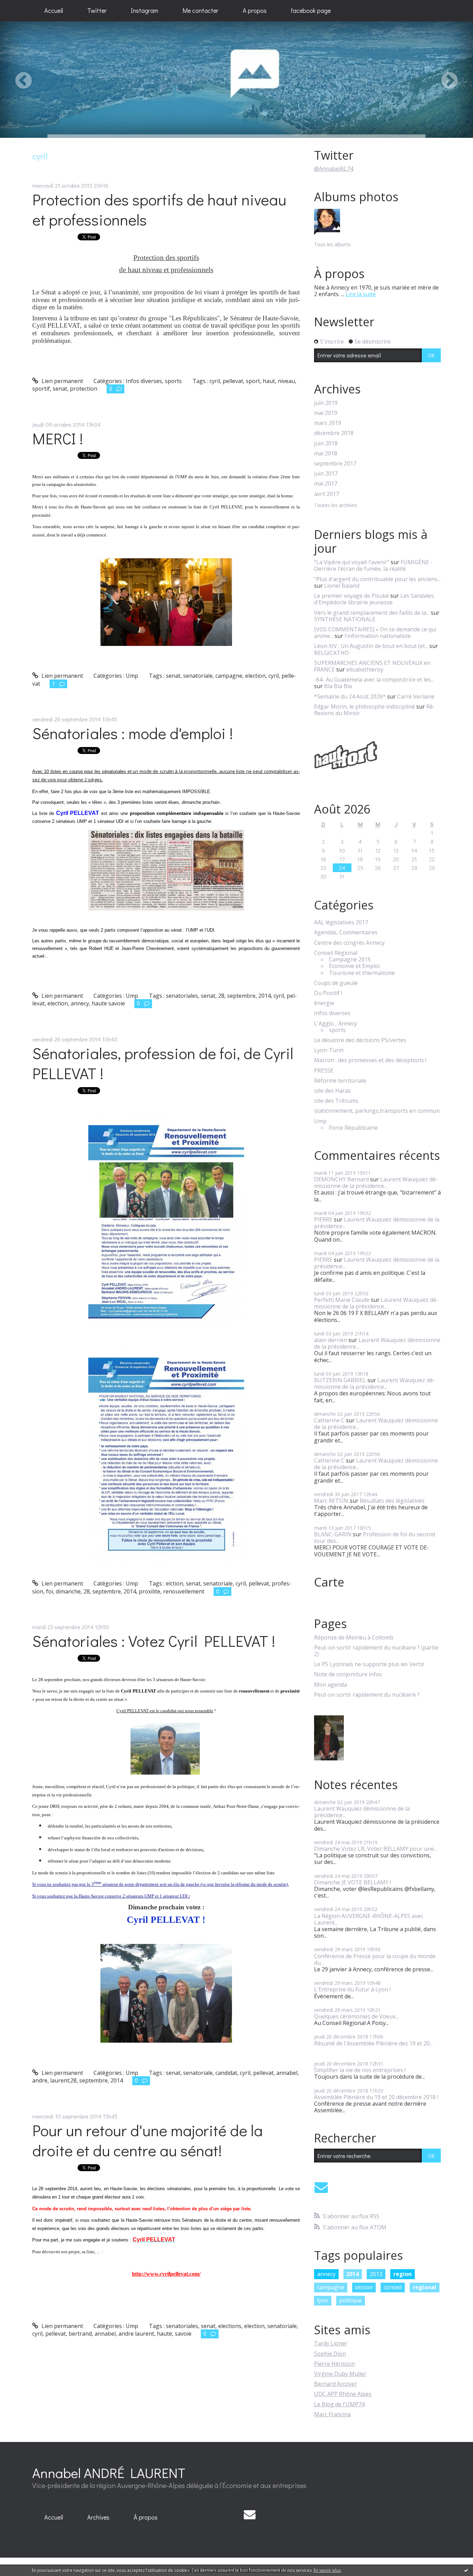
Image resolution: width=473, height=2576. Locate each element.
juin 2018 (326, 443)
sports (173, 381)
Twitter (97, 10)
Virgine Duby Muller (340, 2374)
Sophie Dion (330, 2354)
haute (164, 2334)
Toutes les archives (336, 505)
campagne (229, 676)
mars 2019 (328, 423)
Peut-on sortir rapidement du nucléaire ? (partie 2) (376, 1651)
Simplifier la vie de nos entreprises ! (360, 2070)
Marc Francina (332, 2414)
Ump (132, 676)
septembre (241, 996)
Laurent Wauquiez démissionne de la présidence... (376, 1183)
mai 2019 (326, 413)
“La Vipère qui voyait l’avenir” (352, 562)
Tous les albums (332, 244)
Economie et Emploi (354, 966)
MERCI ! (58, 438)
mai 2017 (326, 484)
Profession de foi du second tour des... (374, 1538)
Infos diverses (144, 381)
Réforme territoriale (340, 1081)
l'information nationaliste (378, 636)
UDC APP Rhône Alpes (343, 2394)
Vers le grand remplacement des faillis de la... (372, 613)
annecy (80, 1003)
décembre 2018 (334, 433)
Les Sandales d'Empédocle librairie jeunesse (374, 599)
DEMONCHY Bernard (341, 1179)
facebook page (311, 10)
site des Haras (332, 1091)
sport (253, 381)
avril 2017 (327, 494)
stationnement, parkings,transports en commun (377, 1111)
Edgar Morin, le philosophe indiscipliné (364, 707)
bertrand (80, 2334)
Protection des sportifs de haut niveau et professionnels (159, 210)
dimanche (68, 1591)
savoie (183, 2334)
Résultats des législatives (392, 1501)
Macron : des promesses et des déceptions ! (370, 1060)
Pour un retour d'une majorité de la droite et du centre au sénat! (148, 2140)
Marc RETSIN (331, 1501)
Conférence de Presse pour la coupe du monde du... (375, 1959)
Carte (329, 1582)
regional (425, 2287)
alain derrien (331, 1340)
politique (350, 2300)
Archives (98, 2517)
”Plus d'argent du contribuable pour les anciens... (377, 579)
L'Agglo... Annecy (336, 1024)
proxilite (150, 1591)
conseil (393, 2287)
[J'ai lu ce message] (466, 2570)
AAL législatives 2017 (341, 922)
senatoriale (198, 676)
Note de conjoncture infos (348, 1674)
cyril (215, 381)
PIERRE (323, 1219)
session (364, 2287)
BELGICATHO (331, 653)
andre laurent (136, 2334)
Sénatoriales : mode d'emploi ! (133, 733)
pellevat (233, 381)
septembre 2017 (335, 464)
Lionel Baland (342, 586)
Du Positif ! (328, 993)
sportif (41, 389)
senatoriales (182, 996)
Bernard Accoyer (336, 2384)
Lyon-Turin (329, 1050)
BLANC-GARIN (333, 1534)
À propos (146, 2517)
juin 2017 (326, 474)
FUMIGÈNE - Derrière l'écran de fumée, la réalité (373, 565)
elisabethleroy (365, 669)
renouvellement (184, 1591)
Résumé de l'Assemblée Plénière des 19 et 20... (373, 2043)
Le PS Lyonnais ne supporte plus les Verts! (369, 1664)
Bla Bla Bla (338, 686)
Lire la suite (361, 294)
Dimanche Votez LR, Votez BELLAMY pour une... (376, 1849)
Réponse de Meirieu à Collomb (354, 1638)
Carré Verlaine (416, 696)
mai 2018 (326, 454)
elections (230, 2326)
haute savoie (108, 1003)
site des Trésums (336, 1101)
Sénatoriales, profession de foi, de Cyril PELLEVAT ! (163, 1063)
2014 (265, 996)
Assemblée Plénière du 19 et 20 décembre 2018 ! (376, 2097)
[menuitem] (54, 11)
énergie (324, 1003)
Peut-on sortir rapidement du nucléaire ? (367, 1695)
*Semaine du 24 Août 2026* (350, 696)
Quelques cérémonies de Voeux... (356, 2016)
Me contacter (200, 10)
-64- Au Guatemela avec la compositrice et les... (374, 679)
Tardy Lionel (330, 2343)
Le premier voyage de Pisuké (351, 596)
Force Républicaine (353, 1128)
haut (269, 381)
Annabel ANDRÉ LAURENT (109, 2473)
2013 (376, 2274)
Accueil (54, 10)
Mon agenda (331, 1685)
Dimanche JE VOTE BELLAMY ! (352, 1882)
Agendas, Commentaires (346, 932)
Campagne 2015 (350, 960)
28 (221, 996)
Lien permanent (62, 381)
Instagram (145, 10)
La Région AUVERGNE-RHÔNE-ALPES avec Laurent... (369, 1919)
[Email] (321, 2187)
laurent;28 (63, 2080)
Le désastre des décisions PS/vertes (360, 1040)
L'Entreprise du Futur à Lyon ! (352, 1989)
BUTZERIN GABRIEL (340, 1380)
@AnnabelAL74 (334, 169)
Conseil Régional (336, 953)
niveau (286, 381)
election (255, 676)
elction (175, 1583)
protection (84, 389)
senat (60, 389)
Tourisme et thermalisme (362, 973)
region (403, 2274)
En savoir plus (327, 2570)
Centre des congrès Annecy (349, 943)
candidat (226, 2073)
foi (50, 1591)
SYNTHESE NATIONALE (345, 619)
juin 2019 (326, 403)
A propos (255, 10)
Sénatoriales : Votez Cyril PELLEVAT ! (154, 1641)
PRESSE (324, 1071)
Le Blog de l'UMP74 (339, 2404)
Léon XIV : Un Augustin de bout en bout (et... (371, 646)
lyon (323, 2300)
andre (40, 2080)
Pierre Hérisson (334, 2364)
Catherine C (329, 1420)
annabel (287, 2073)
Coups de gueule (336, 983)
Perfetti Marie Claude (342, 1300)
